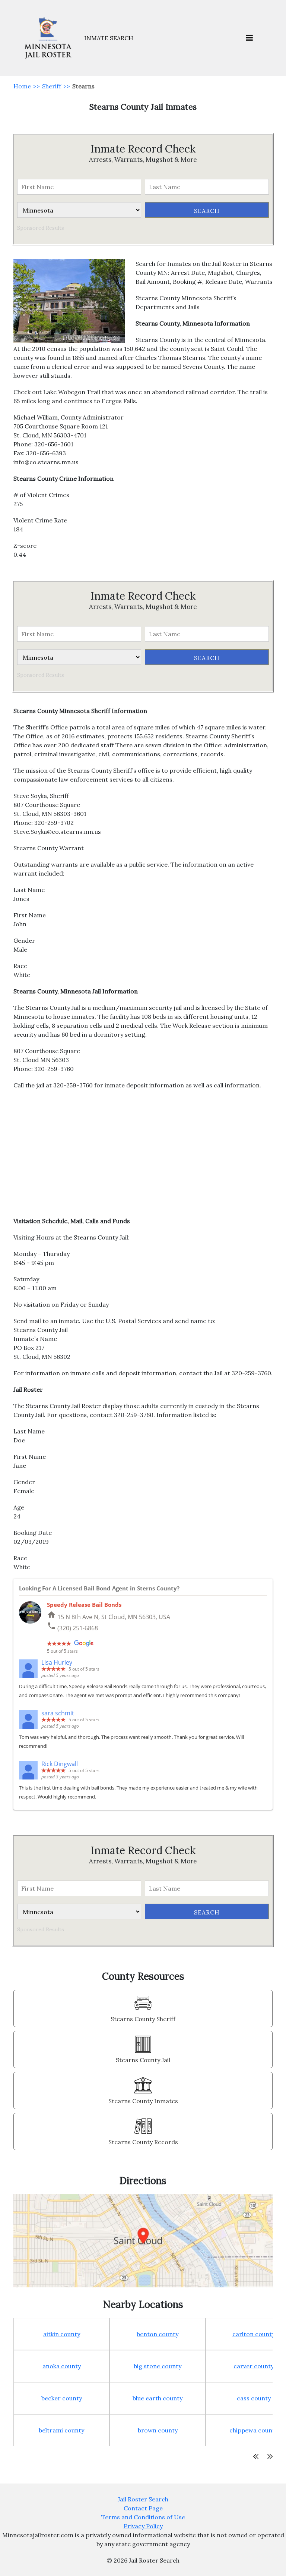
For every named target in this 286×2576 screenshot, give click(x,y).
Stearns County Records (143, 2142)
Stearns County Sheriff (143, 2019)
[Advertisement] (143, 1157)
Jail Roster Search (143, 2499)
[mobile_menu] (249, 38)
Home (22, 86)
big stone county (158, 2366)
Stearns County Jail (143, 2060)
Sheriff (52, 86)
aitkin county (62, 2334)
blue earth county (158, 2398)
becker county (62, 2398)
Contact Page (143, 2508)
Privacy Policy (143, 2526)
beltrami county (61, 2430)
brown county (158, 2430)
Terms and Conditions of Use (143, 2517)
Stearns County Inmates (143, 2101)
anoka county (62, 2366)
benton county (158, 2334)
